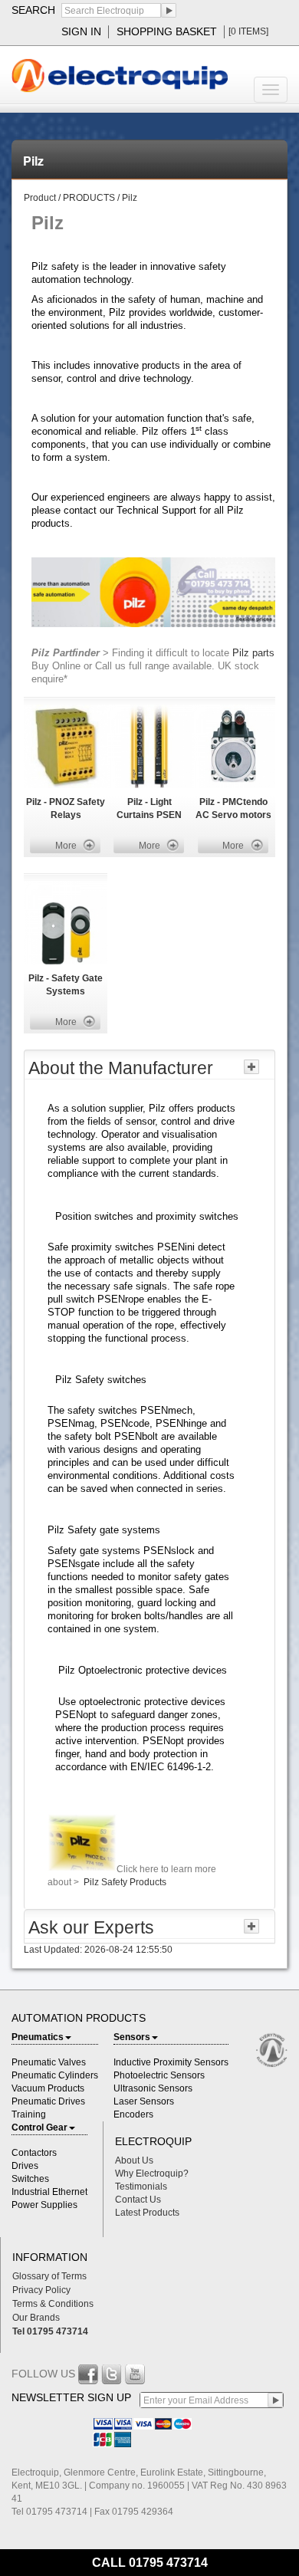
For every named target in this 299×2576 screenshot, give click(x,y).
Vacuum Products (48, 2088)
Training (29, 2114)
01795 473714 (168, 2563)
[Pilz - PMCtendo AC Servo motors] (233, 746)
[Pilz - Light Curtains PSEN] (149, 746)
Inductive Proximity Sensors (171, 2062)
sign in (81, 31)
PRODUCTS (90, 198)
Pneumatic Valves (49, 2062)
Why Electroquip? (152, 2173)
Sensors (132, 2037)
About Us (134, 2160)
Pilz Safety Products (124, 1882)
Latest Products (147, 2213)
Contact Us (138, 2200)
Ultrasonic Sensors (153, 2088)
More (66, 846)
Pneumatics (38, 2037)
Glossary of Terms (49, 2276)
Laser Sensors (144, 2101)
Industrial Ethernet (49, 2192)
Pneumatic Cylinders (55, 2075)
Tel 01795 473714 (50, 2331)
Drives (25, 2166)
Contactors (34, 2153)
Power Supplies (44, 2205)
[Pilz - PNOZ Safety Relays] (66, 746)
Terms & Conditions (53, 2304)
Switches (30, 2179)
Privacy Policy (41, 2290)
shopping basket (167, 31)
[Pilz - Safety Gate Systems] (66, 922)
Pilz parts (253, 653)
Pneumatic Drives (48, 2101)
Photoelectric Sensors (159, 2075)
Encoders (133, 2114)
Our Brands (36, 2318)
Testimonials (141, 2187)
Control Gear (39, 2127)
